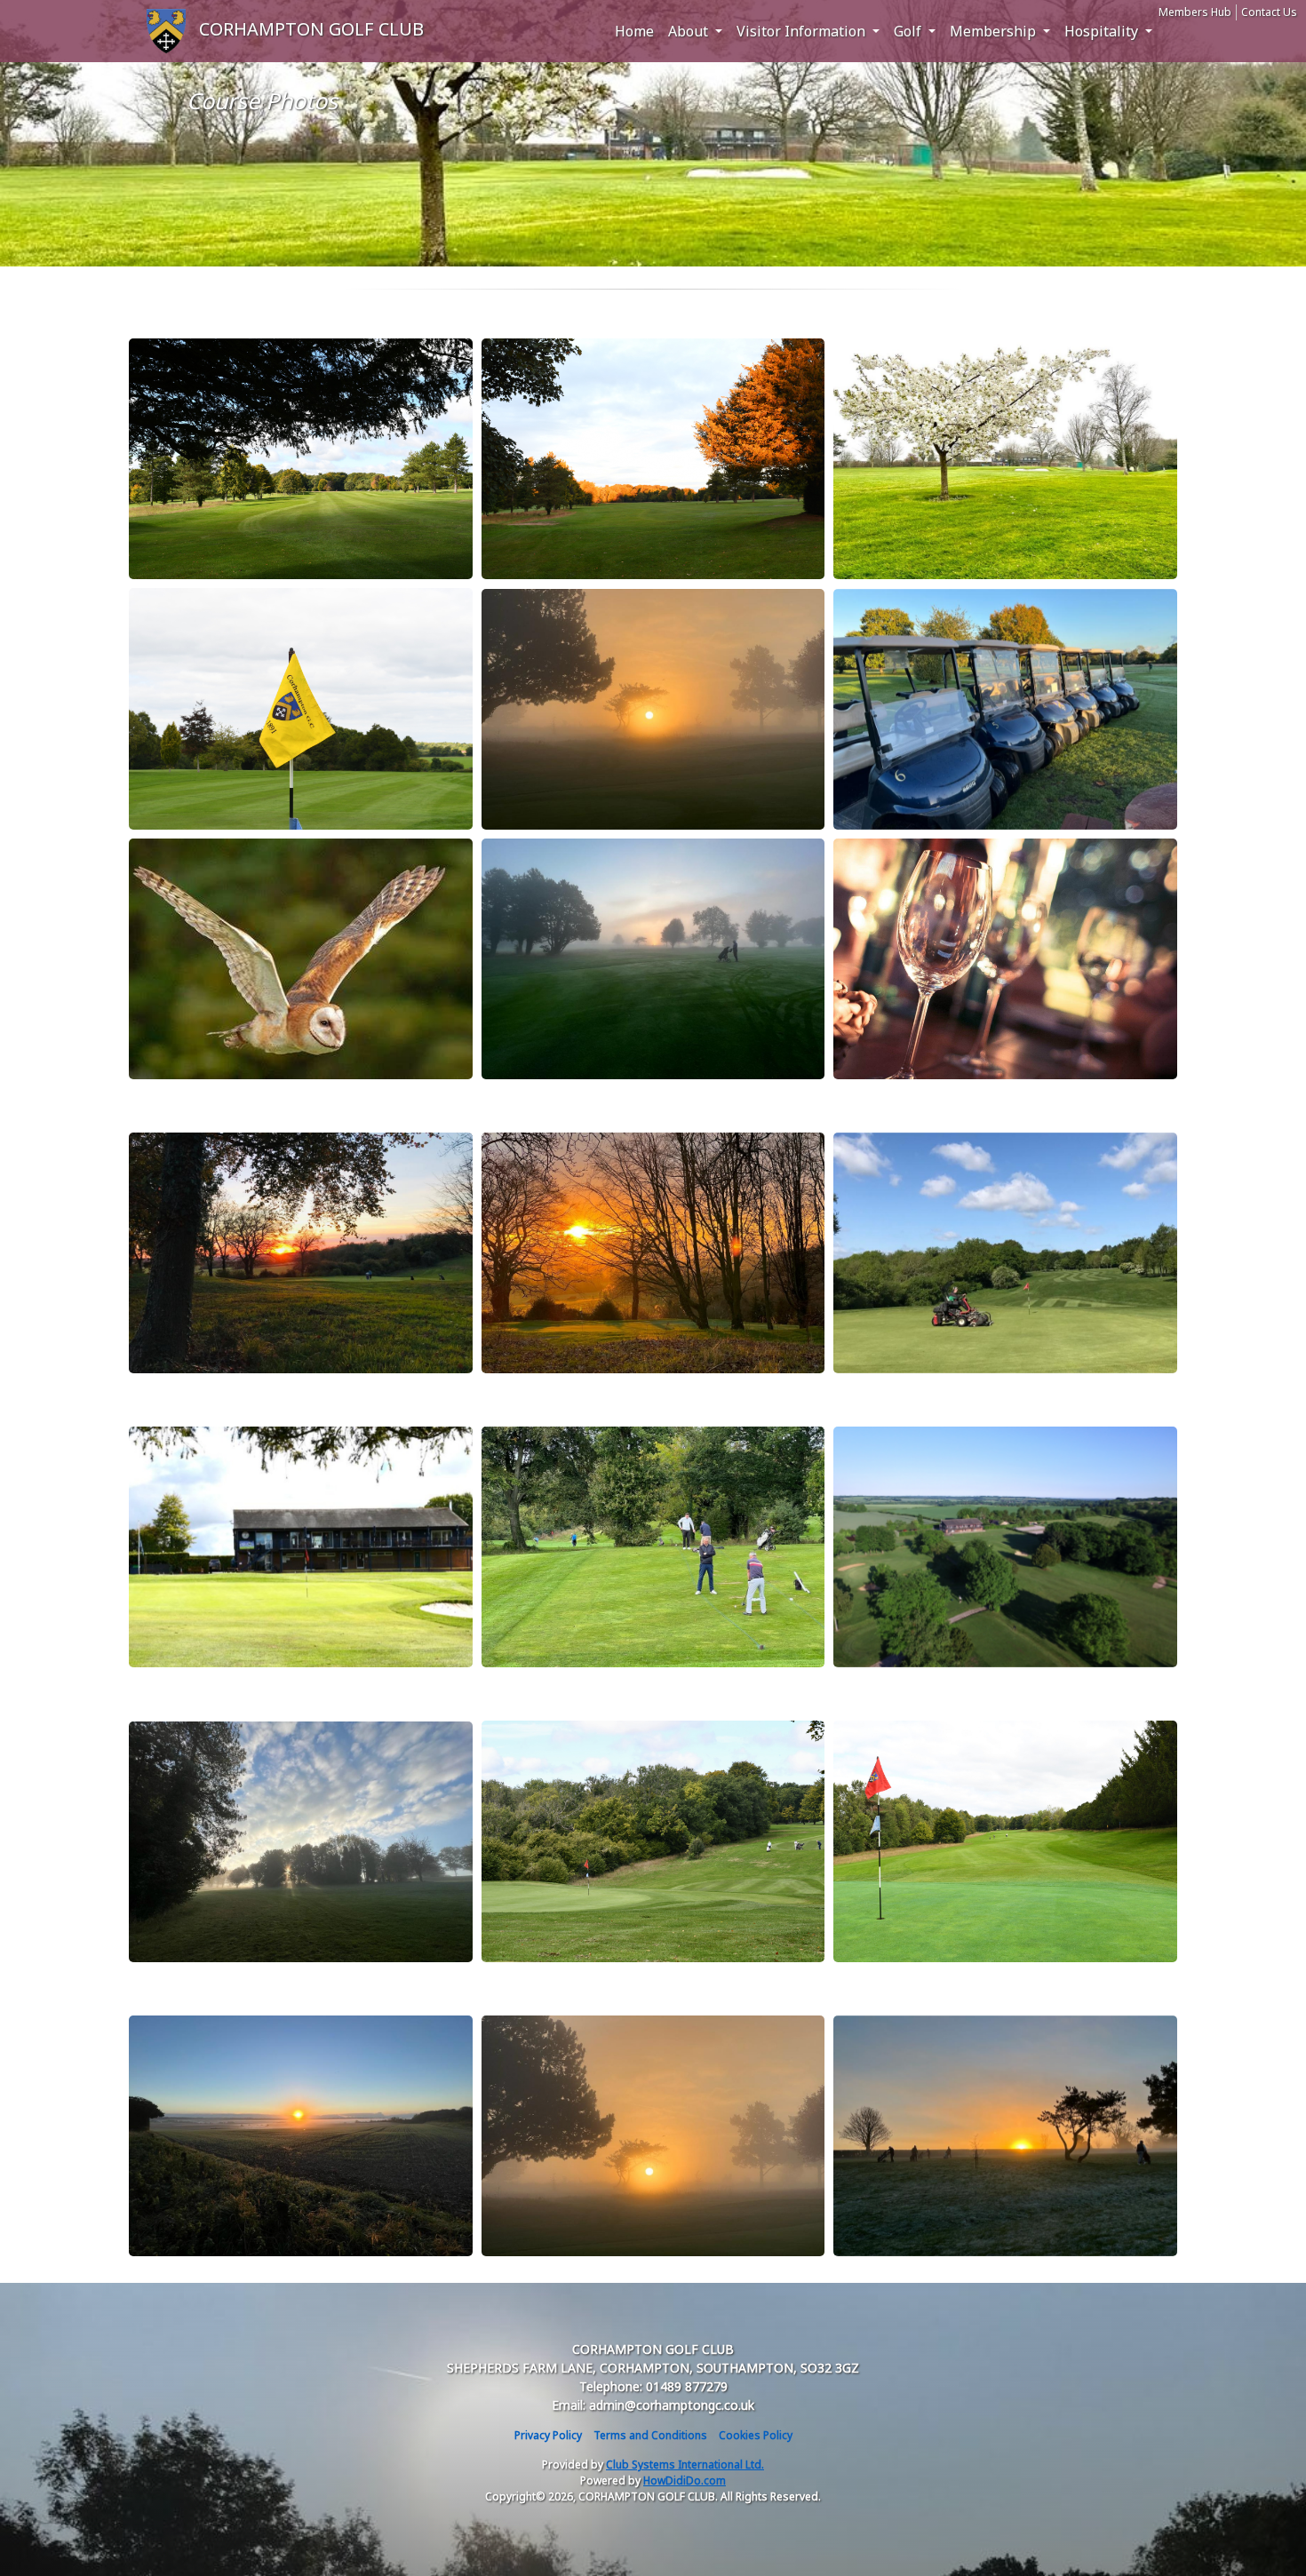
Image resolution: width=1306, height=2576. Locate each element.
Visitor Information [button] (803, 31)
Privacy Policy (548, 2435)
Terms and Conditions (650, 2435)
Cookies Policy (756, 2435)
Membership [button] (995, 31)
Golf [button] (909, 31)
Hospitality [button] (1103, 31)
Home (634, 31)
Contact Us (1269, 12)
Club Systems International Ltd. (685, 2465)
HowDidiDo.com (685, 2481)
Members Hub (1195, 12)
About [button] (690, 31)
